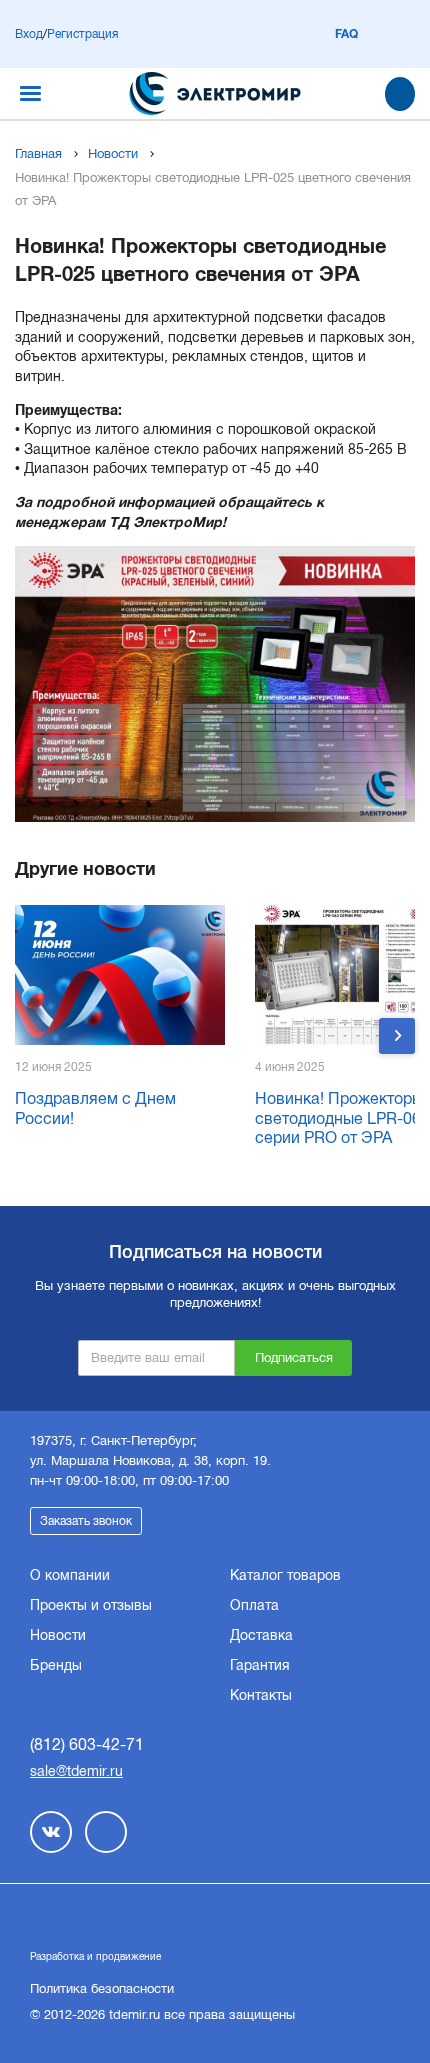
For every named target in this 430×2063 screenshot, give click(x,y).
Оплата (254, 1605)
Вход (29, 34)
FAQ (346, 34)
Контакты (261, 1695)
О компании (70, 1575)
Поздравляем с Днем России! (95, 1108)
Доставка (261, 1635)
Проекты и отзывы (91, 1605)
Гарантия (260, 1665)
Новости (113, 153)
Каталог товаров (285, 1575)
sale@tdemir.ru (76, 1771)
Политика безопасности (102, 1988)
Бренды (56, 1665)
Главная (38, 153)
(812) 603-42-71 (87, 1744)
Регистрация (82, 34)
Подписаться (294, 1357)
